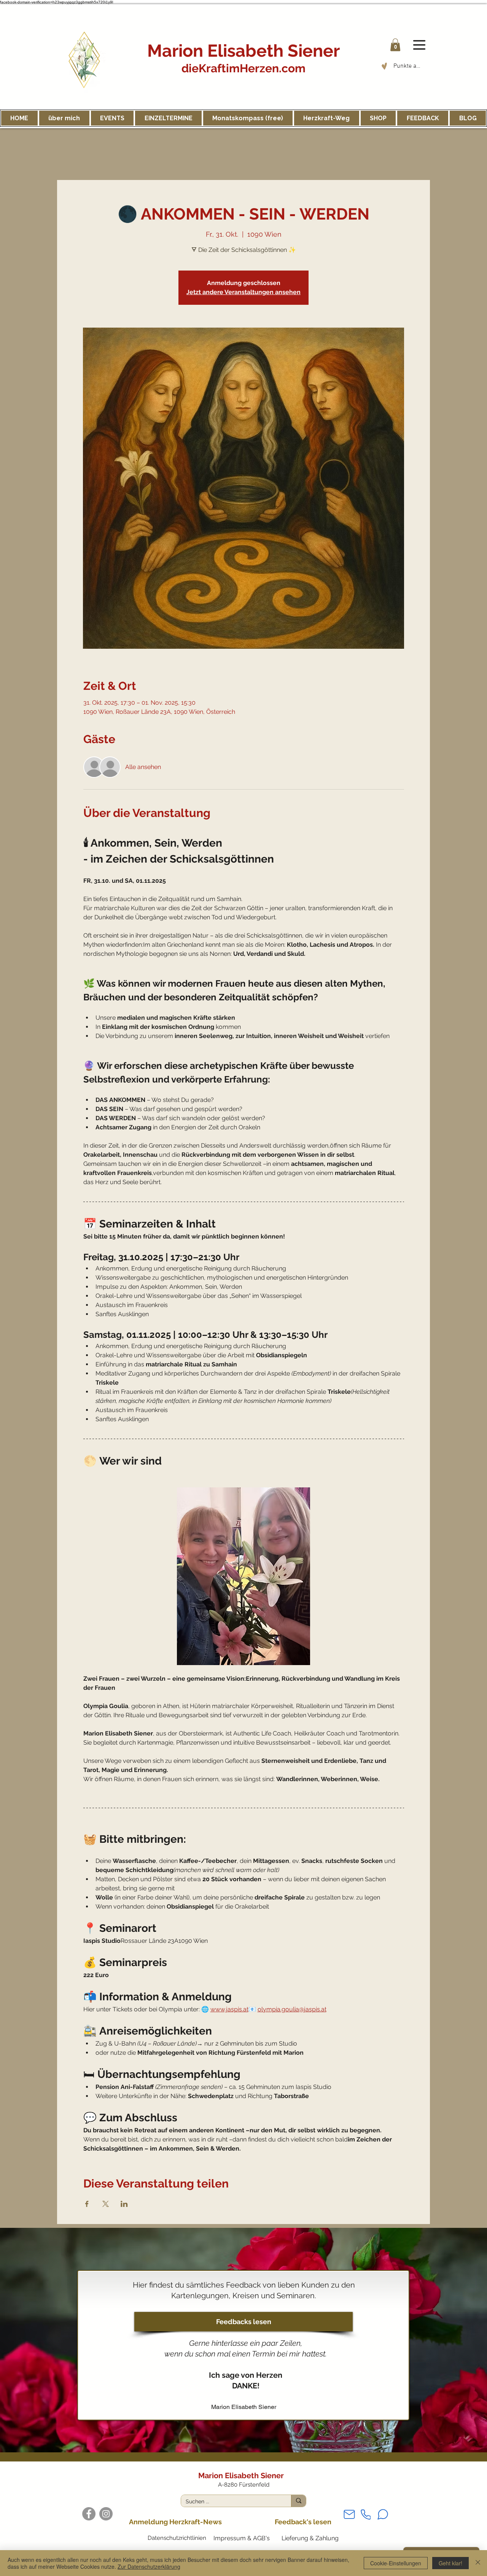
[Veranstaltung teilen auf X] (106, 2204)
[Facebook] (89, 2514)
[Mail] (349, 2515)
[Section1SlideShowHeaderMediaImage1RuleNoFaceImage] (244, 2433)
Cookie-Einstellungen (396, 2563)
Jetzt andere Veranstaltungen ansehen (243, 292)
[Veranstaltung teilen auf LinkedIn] (124, 2204)
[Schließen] (478, 2563)
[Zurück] (31, 2340)
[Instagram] (106, 2514)
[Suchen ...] (298, 2501)
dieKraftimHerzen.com (243, 68)
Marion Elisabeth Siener (243, 51)
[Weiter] (456, 2340)
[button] (395, 45)
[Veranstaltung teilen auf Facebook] (87, 2204)
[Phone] (366, 2515)
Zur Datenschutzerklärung (149, 2566)
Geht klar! (450, 2563)
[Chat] (383, 2514)
